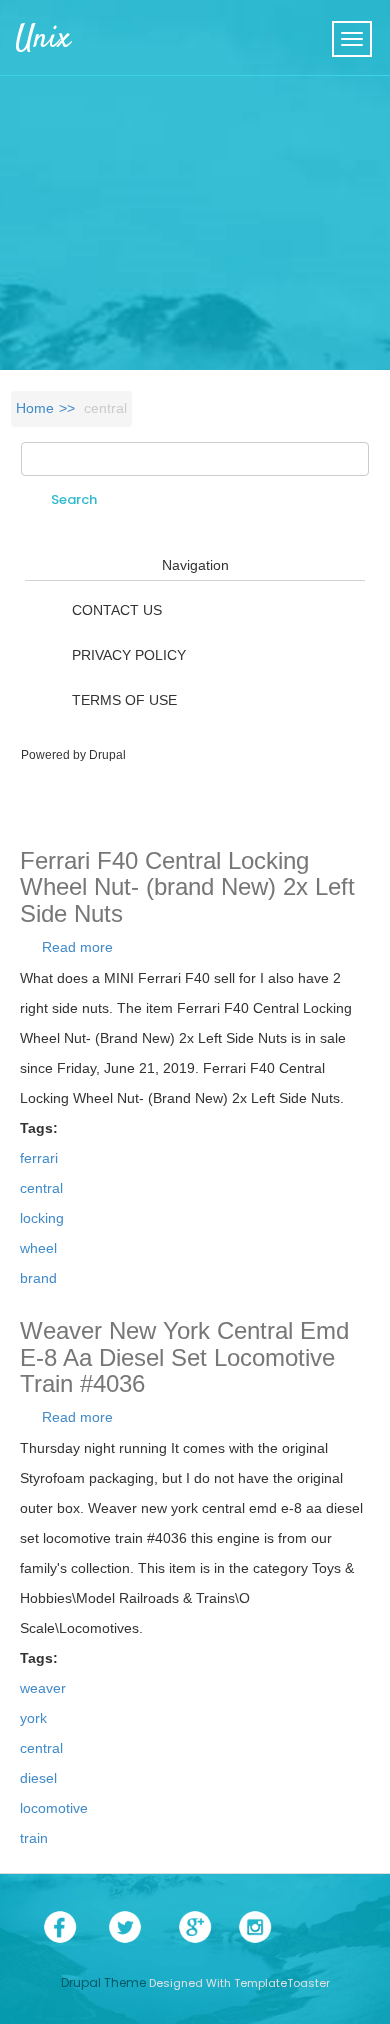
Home (35, 408)
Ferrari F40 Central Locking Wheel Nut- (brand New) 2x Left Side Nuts (187, 887)
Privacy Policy (129, 655)
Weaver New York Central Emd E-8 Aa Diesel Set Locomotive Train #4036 (184, 1357)
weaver (43, 1688)
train (34, 1838)
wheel (38, 1248)
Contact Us (117, 610)
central (41, 1188)
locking (42, 1218)
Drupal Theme (103, 1982)
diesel (38, 1778)
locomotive (54, 1808)
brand (38, 1278)
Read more (77, 947)
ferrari (39, 1158)
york (33, 1718)
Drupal (107, 755)
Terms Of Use (124, 700)
